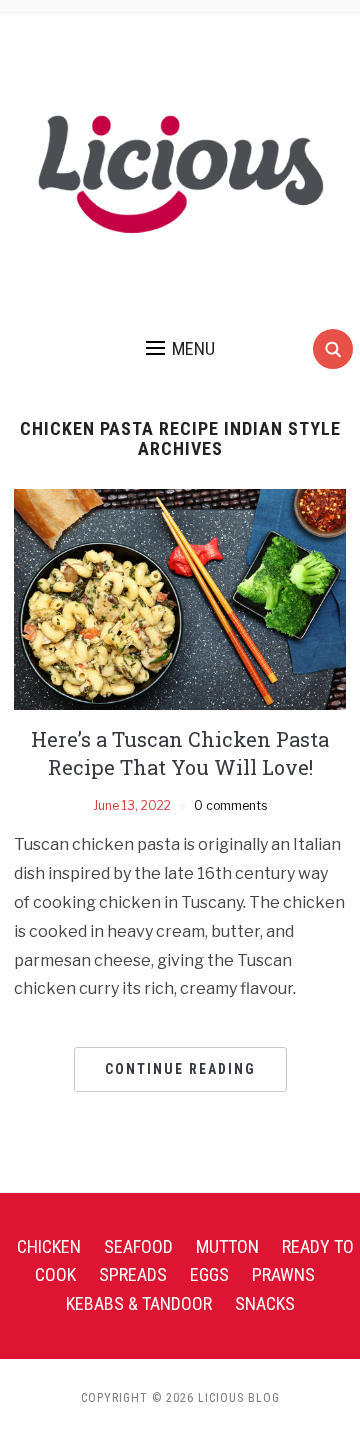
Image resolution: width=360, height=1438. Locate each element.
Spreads (133, 1274)
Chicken (49, 1246)
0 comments (230, 805)
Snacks (265, 1303)
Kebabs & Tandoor (139, 1303)
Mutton (227, 1246)
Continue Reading (180, 1069)
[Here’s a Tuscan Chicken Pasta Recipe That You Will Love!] (179, 598)
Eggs (209, 1274)
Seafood (138, 1246)
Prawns (283, 1274)
